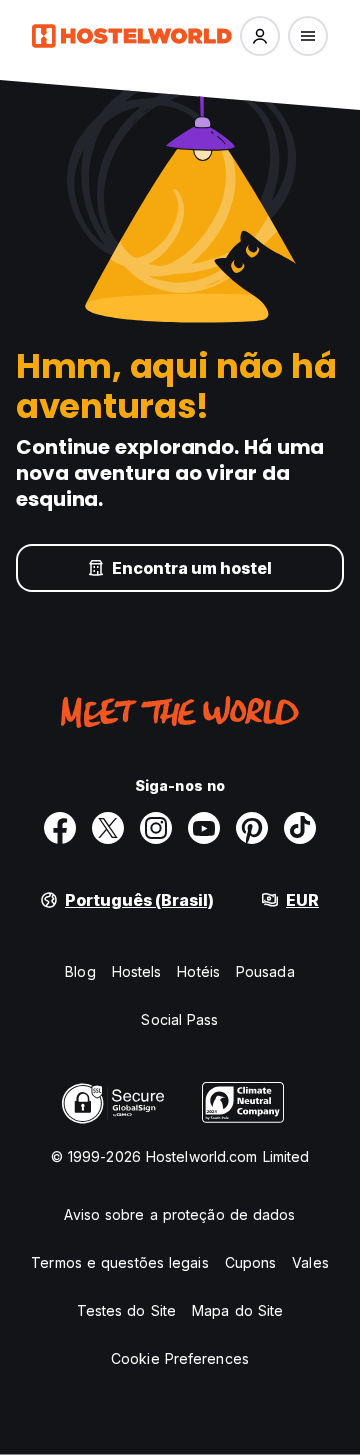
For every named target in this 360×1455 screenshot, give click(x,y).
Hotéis (198, 971)
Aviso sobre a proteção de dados (179, 1214)
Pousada (265, 971)
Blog (80, 971)
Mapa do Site (237, 1310)
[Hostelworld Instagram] (156, 828)
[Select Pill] (260, 36)
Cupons (251, 1262)
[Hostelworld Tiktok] (300, 828)
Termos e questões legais (119, 1262)
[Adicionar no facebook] (60, 828)
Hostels (137, 971)
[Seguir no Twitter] (108, 828)
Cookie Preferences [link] (180, 1358)
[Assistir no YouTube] (204, 828)
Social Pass (179, 1019)
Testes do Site (126, 1310)
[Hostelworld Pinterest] (252, 828)
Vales (310, 1262)
